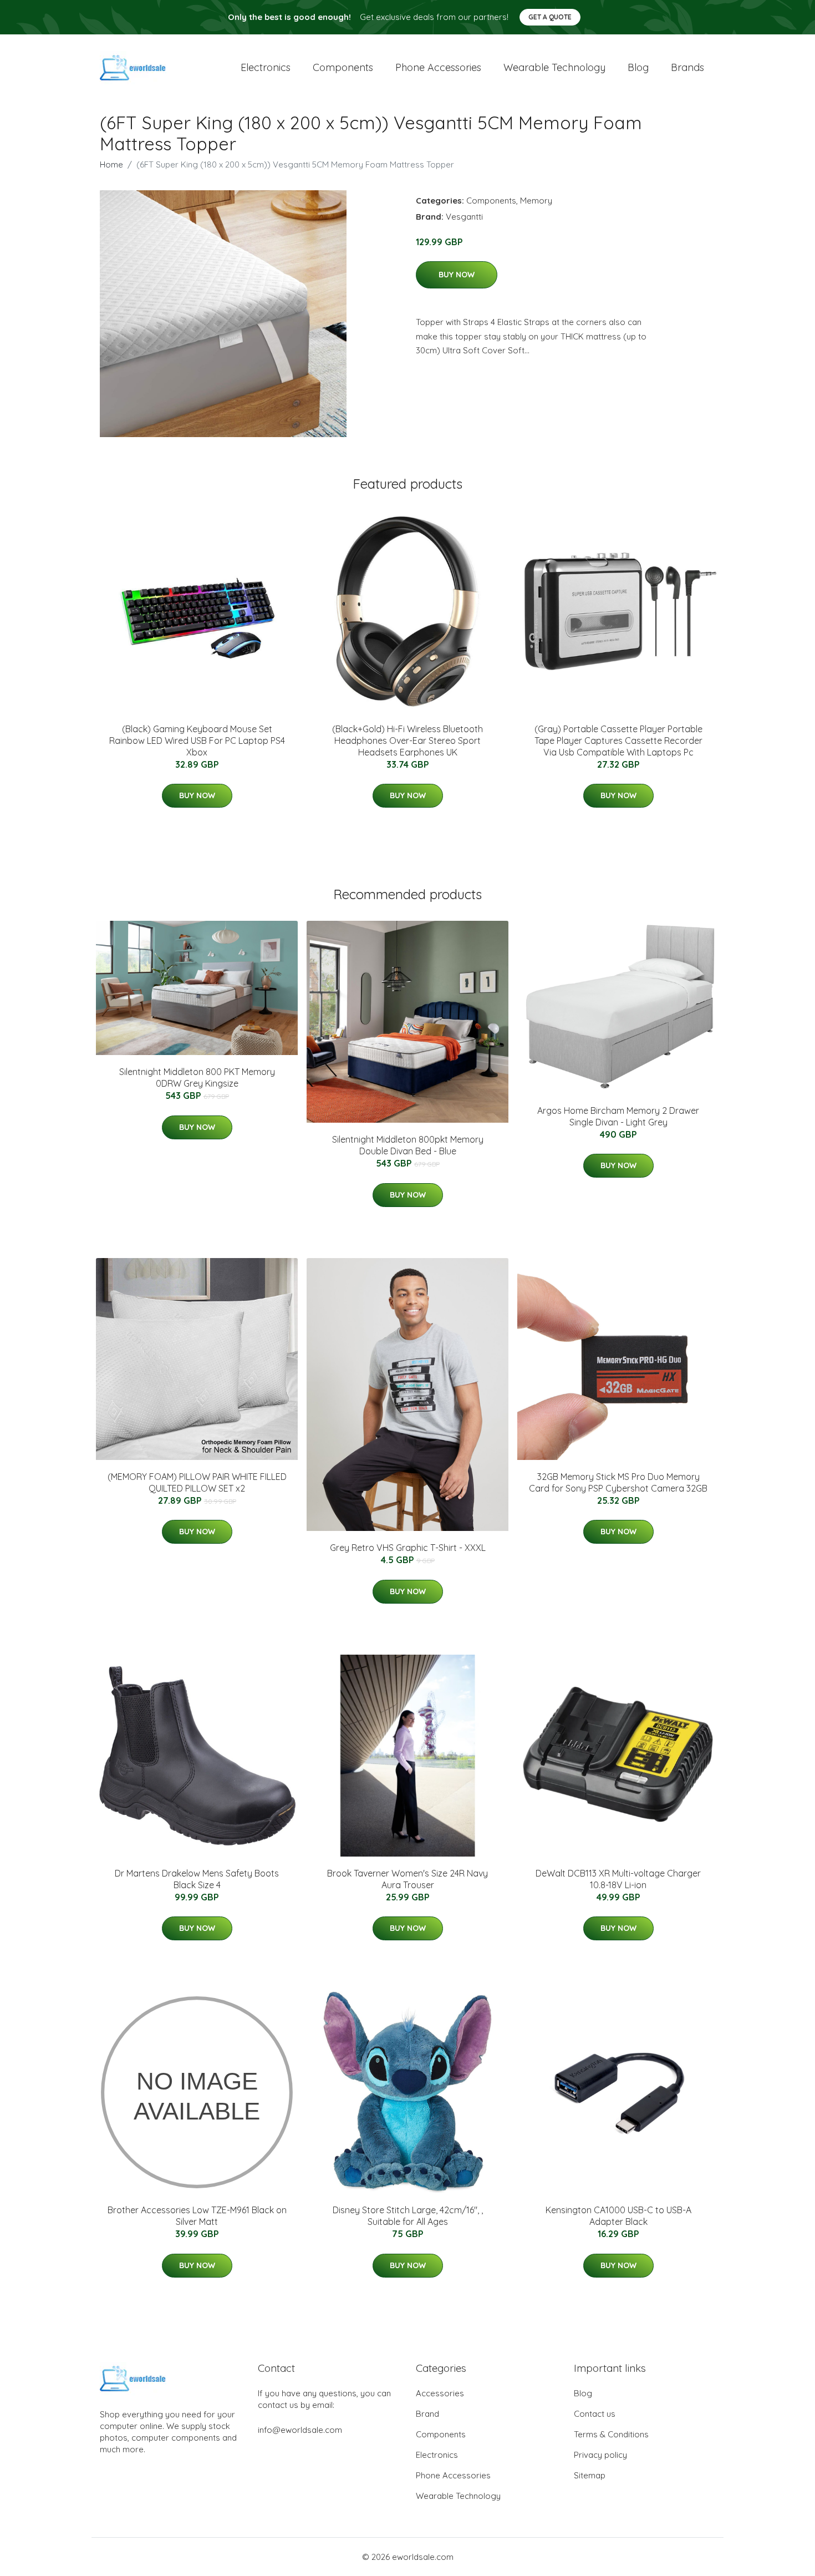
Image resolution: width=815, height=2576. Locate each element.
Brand (427, 2414)
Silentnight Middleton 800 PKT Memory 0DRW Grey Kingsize (197, 1077)
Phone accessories (438, 67)
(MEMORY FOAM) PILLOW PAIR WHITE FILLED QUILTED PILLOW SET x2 (197, 1482)
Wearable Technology (458, 2496)
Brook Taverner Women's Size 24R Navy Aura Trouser (407, 1879)
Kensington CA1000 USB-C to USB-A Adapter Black (618, 2216)
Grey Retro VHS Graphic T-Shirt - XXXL (408, 1548)
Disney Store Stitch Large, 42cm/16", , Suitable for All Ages (408, 2216)
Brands (687, 67)
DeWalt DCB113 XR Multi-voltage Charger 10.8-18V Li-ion (618, 1879)
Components (343, 67)
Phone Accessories (453, 2475)
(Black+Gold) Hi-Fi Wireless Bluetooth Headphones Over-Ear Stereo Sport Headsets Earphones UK (407, 741)
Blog (638, 67)
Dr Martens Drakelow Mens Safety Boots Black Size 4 (197, 1879)
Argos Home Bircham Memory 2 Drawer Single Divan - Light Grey (618, 1116)
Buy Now (457, 275)
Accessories (440, 2393)
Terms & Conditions (611, 2434)
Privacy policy (600, 2455)
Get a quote (550, 17)
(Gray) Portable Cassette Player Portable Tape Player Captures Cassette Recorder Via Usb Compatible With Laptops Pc (618, 741)
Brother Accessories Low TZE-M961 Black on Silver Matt (197, 2216)
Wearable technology (554, 67)
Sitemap (590, 2475)
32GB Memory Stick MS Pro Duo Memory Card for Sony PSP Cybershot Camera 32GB (618, 1482)
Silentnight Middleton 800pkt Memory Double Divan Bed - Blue (408, 1145)
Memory (536, 201)
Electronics (266, 67)
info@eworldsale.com (300, 2430)
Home (111, 164)
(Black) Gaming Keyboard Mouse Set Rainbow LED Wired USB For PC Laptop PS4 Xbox (197, 741)
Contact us (595, 2414)
